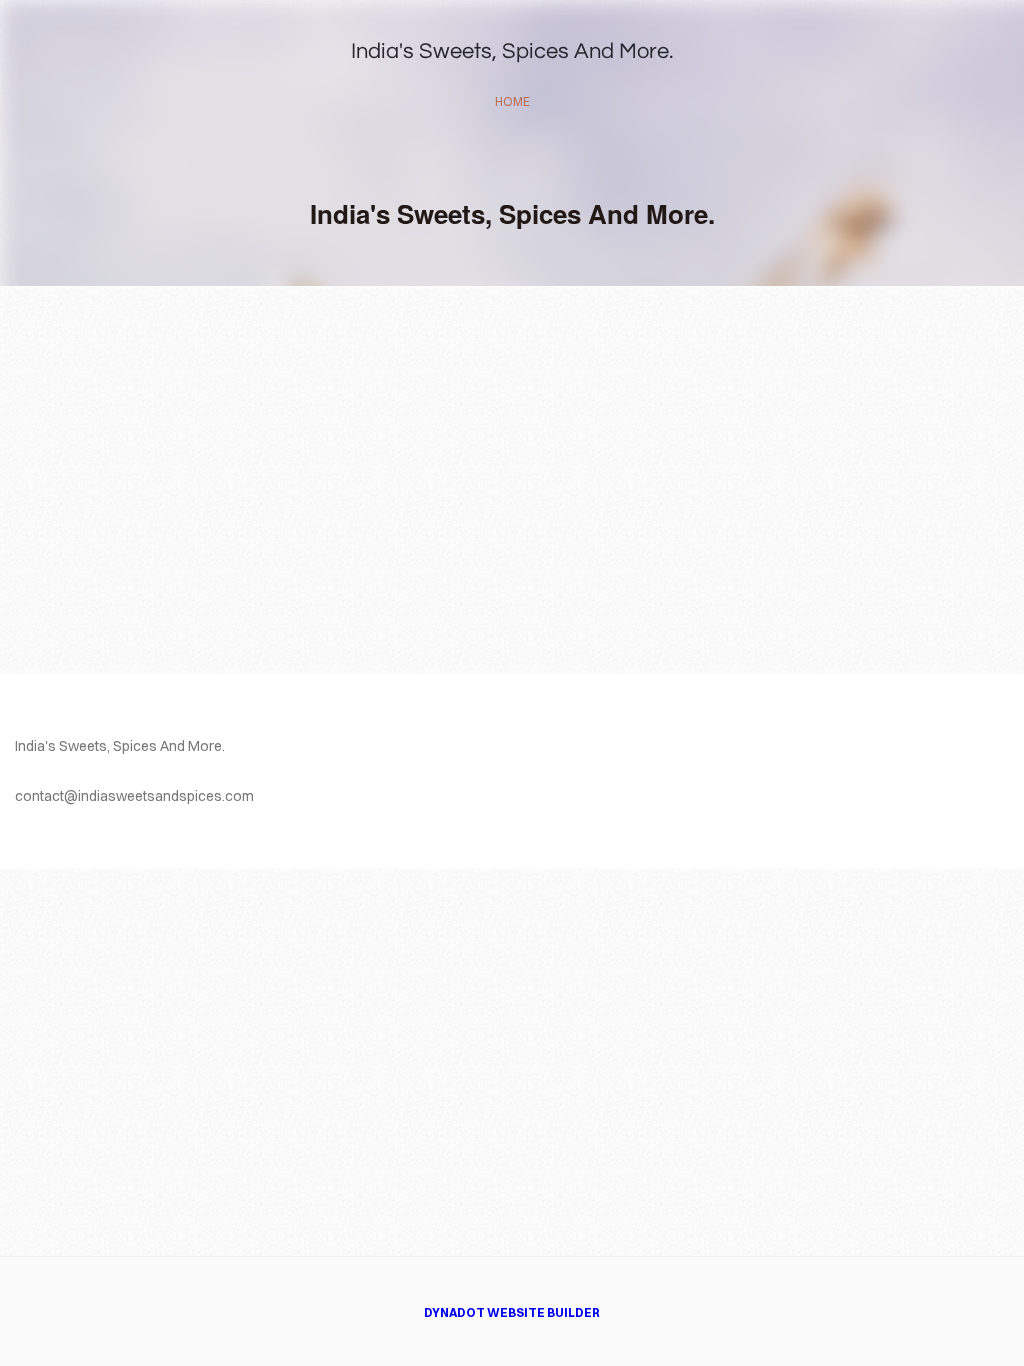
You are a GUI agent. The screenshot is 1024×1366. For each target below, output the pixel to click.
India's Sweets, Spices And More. (512, 51)
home (512, 101)
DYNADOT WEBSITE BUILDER (512, 1312)
